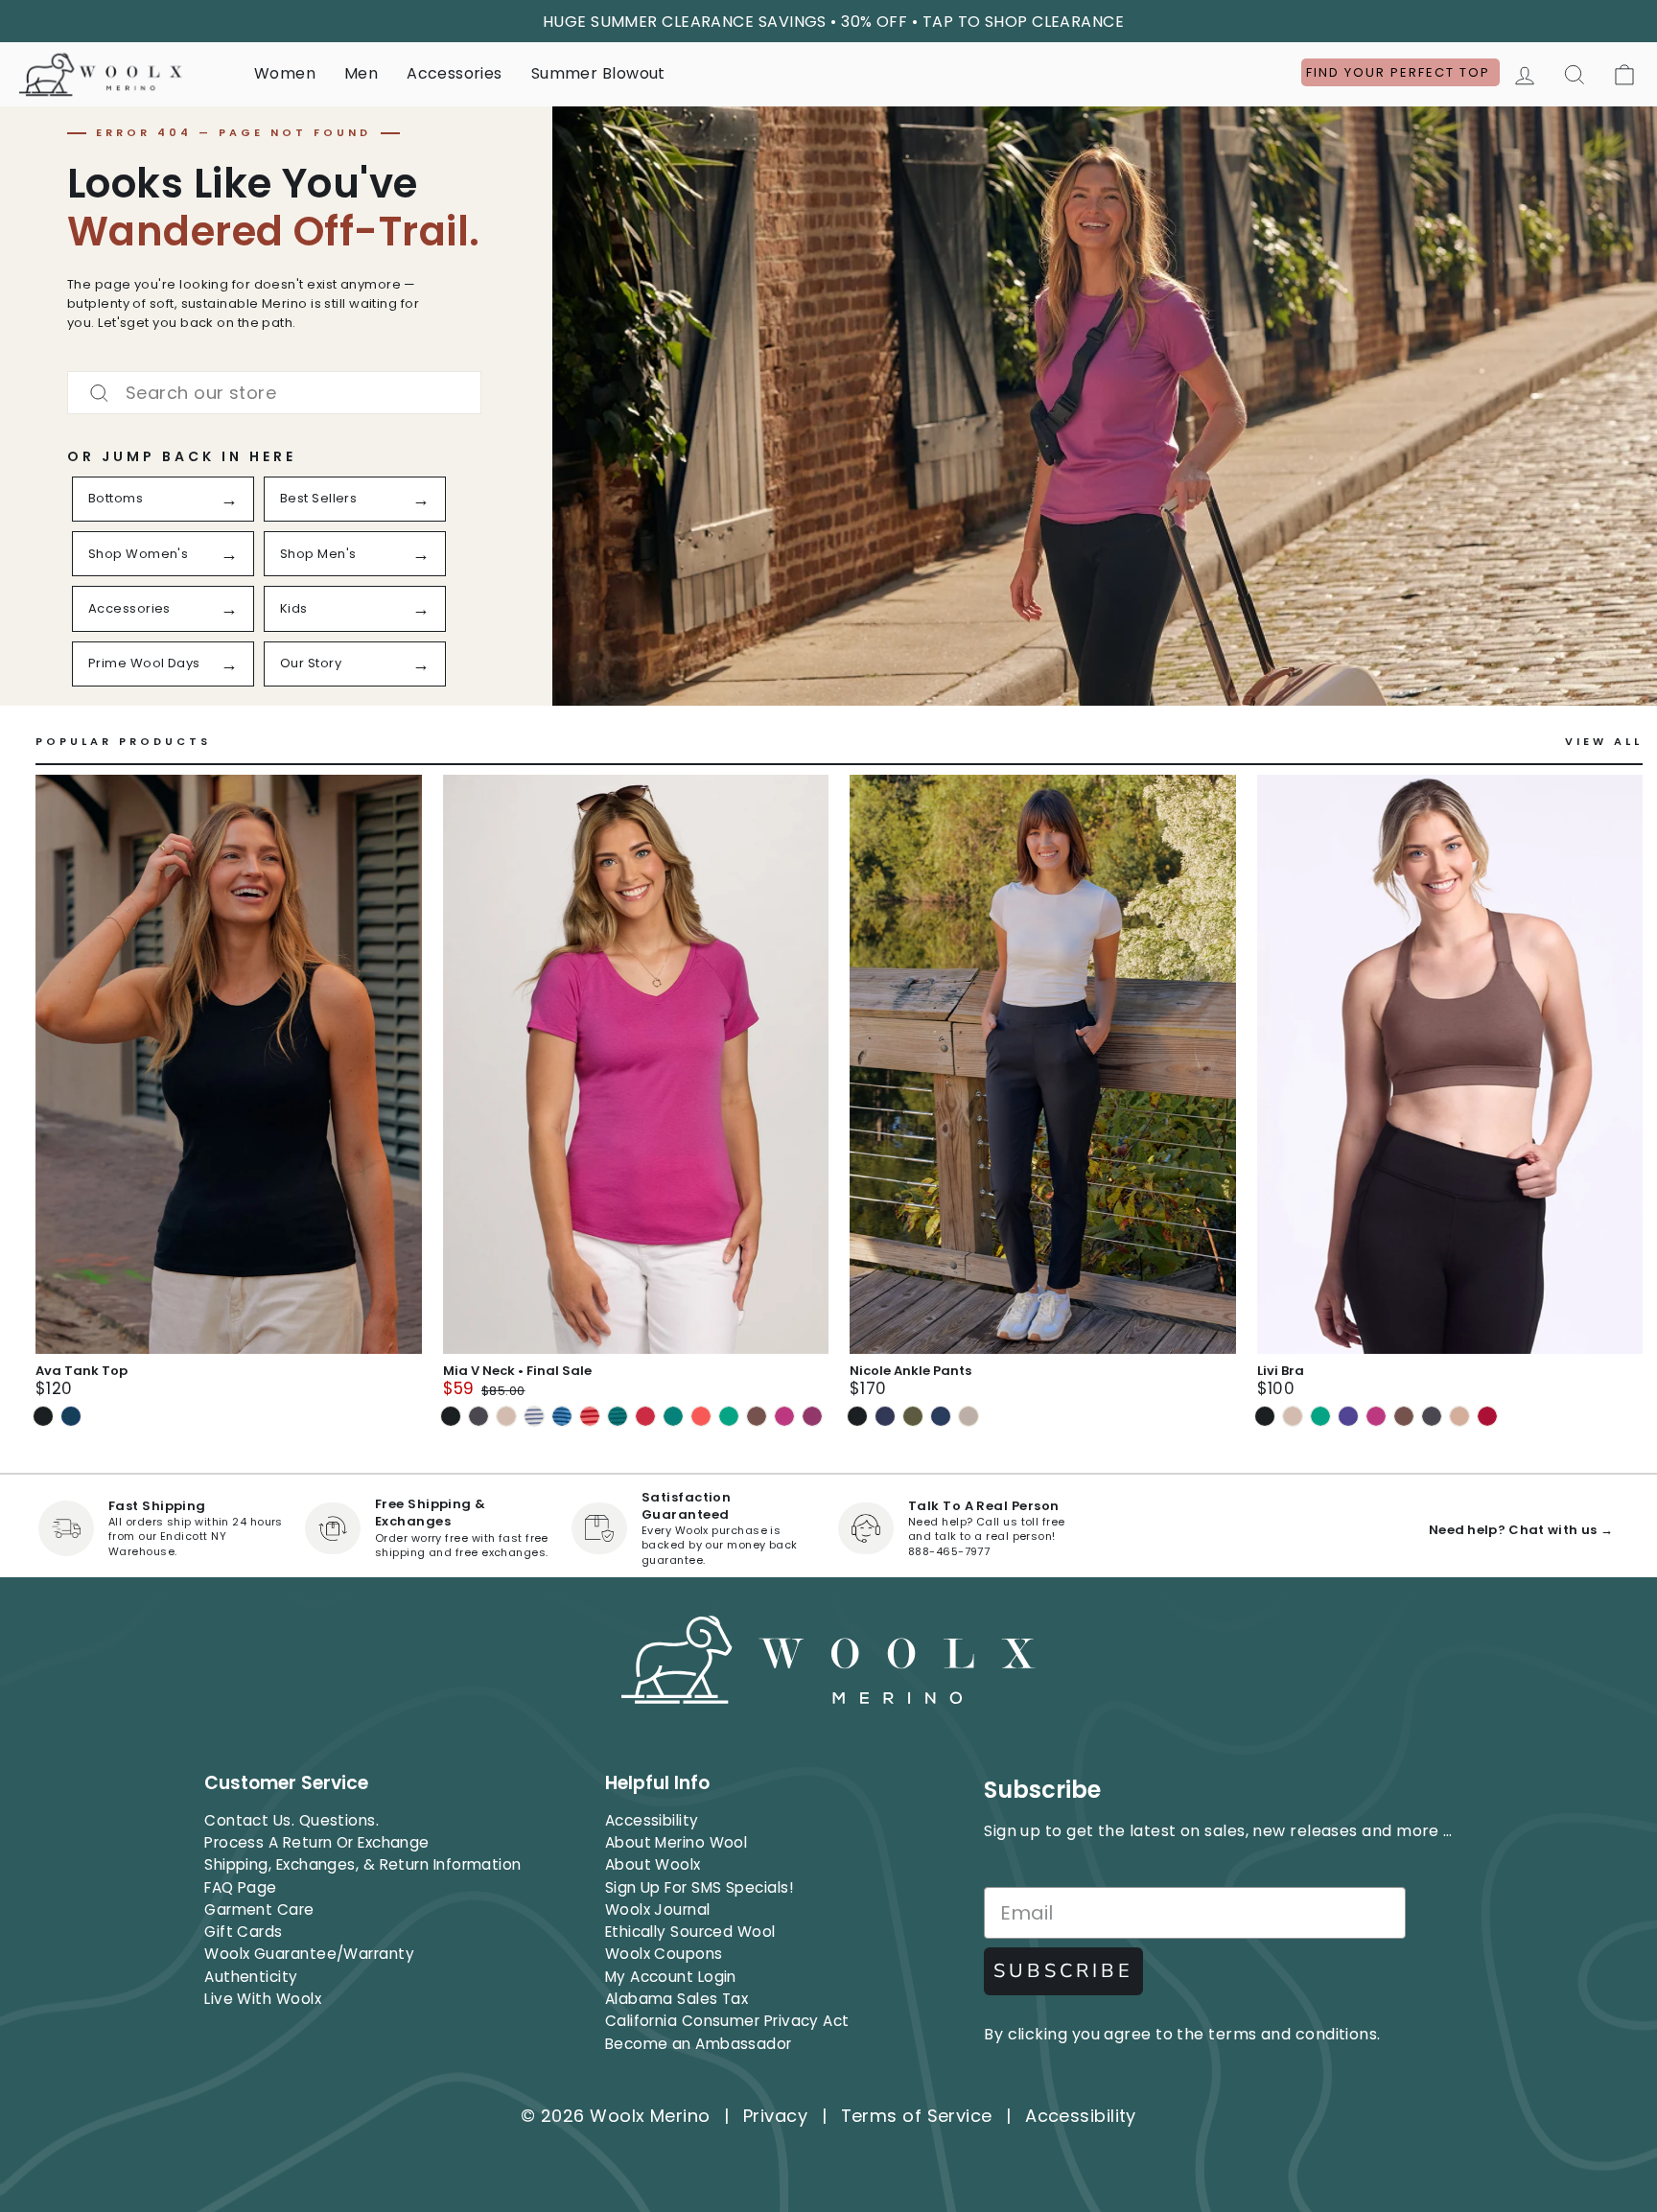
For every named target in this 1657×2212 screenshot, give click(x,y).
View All (1604, 742)
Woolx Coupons (664, 1954)
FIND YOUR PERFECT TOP (1400, 72)
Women (285, 73)
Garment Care (259, 1909)
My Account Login (671, 1977)
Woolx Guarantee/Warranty (309, 1954)
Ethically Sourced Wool (690, 1932)
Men (361, 73)
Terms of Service (917, 2116)
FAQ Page (241, 1887)
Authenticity (251, 1977)
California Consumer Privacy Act (727, 2021)
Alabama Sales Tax (677, 1999)
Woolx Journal (658, 1909)
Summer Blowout (598, 73)
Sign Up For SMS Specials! (699, 1887)
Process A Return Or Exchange (317, 1842)
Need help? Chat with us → (1521, 1530)
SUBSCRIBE (1063, 1971)
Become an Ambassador (699, 2044)
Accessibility (652, 1820)
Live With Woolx (263, 1999)
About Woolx (653, 1864)
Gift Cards (244, 1932)
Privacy (775, 2116)
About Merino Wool (677, 1842)
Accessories (454, 73)
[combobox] (274, 393)
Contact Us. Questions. (292, 1820)
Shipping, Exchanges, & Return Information (362, 1864)
